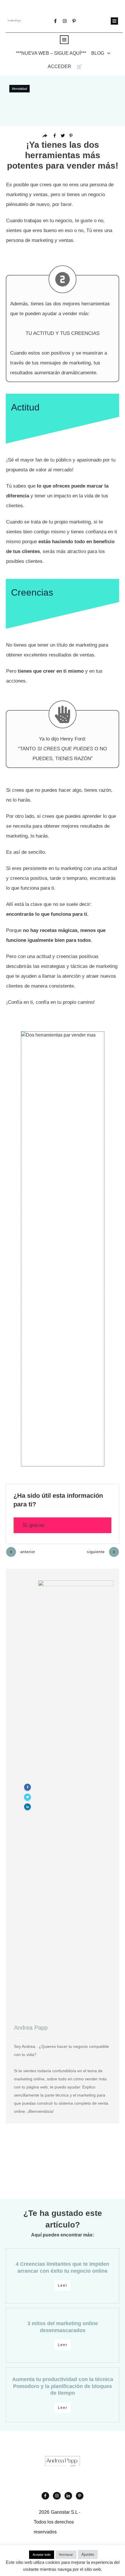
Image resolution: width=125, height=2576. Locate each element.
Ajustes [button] (88, 2554)
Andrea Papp (31, 2028)
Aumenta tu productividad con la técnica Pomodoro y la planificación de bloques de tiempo (63, 2386)
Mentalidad (19, 89)
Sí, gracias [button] (34, 1525)
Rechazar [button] (66, 2555)
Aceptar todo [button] (42, 2555)
